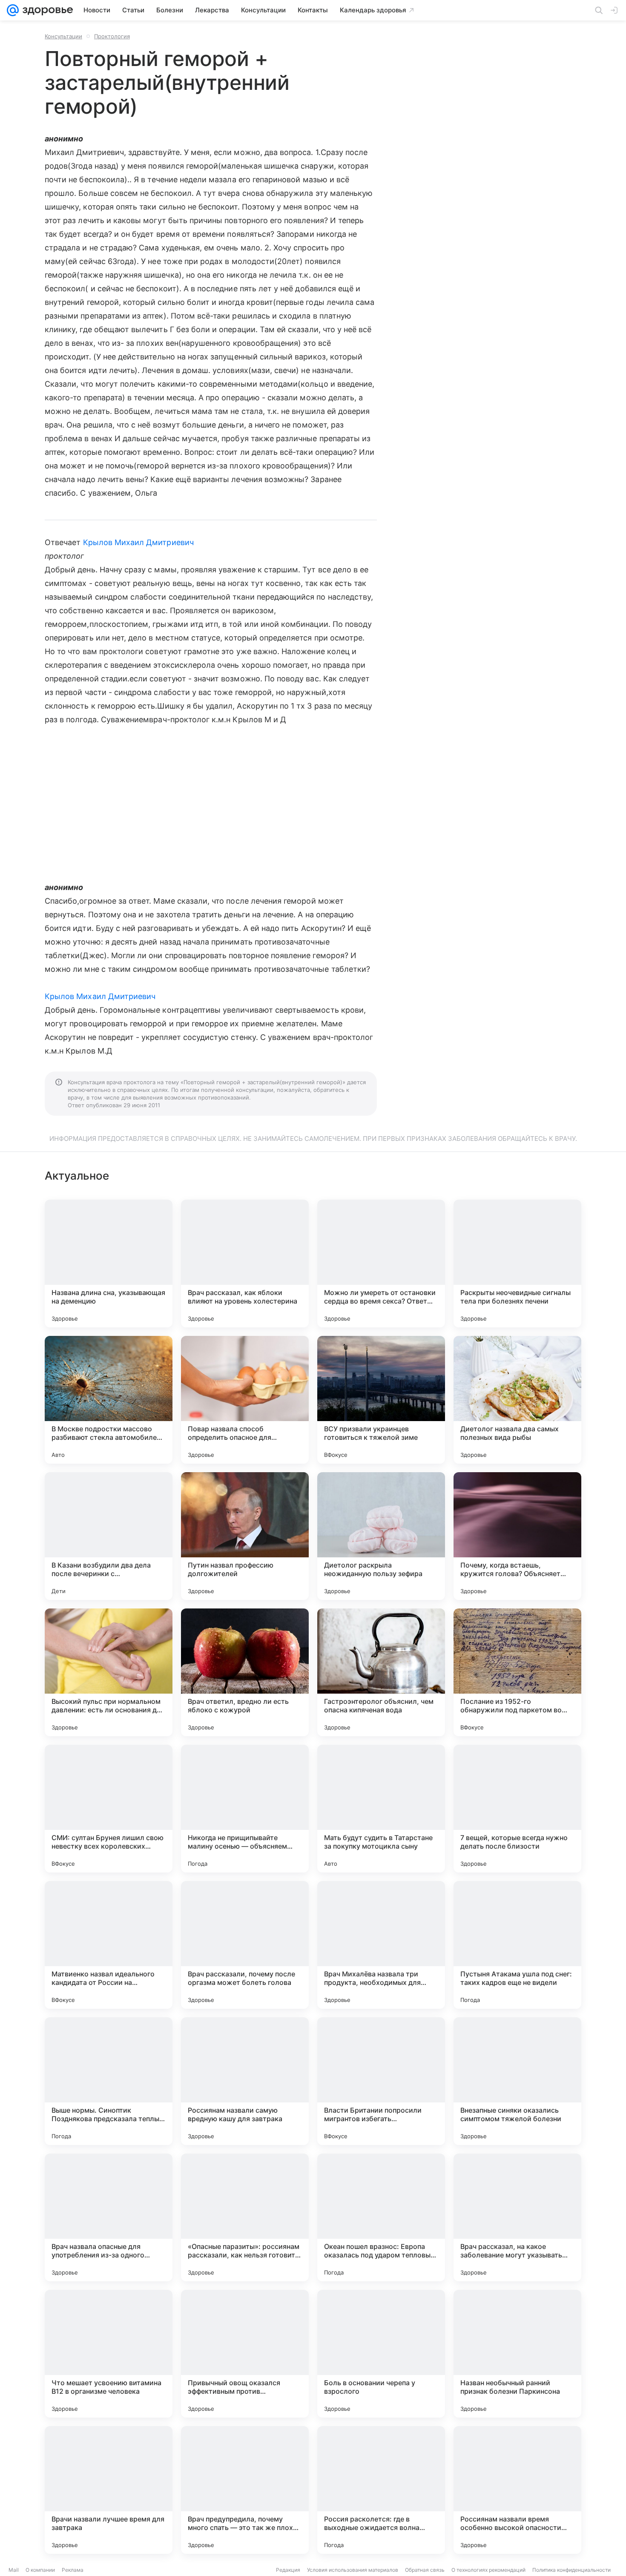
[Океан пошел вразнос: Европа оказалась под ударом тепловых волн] (381, 2217)
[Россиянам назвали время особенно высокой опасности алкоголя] (517, 2490)
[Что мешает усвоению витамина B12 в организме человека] (109, 2354)
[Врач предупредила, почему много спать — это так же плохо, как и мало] (245, 2490)
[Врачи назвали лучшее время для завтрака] (109, 2490)
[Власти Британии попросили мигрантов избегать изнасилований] (381, 2081)
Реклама (73, 2570)
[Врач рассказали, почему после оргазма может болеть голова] (245, 1945)
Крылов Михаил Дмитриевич (138, 542)
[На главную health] (46, 10)
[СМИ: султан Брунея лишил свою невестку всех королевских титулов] (109, 1809)
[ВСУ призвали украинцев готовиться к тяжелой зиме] (381, 1400)
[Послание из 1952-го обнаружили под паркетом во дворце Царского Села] (517, 1672)
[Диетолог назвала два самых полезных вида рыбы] (517, 1400)
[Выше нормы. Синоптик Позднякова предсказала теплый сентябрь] (109, 2081)
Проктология (112, 36)
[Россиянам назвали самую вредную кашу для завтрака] (245, 2081)
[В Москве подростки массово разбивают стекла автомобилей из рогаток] (109, 1400)
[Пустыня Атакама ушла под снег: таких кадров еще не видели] (517, 1945)
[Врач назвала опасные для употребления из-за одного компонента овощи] (109, 2217)
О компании (40, 2570)
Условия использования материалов (353, 2570)
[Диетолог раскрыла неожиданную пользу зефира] (381, 1536)
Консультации (63, 36)
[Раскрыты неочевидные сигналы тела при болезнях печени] (517, 1264)
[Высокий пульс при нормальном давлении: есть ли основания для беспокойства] (109, 1672)
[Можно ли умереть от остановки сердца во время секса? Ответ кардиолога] (381, 1264)
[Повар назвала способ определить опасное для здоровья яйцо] (245, 1400)
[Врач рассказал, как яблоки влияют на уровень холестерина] (245, 1264)
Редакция (288, 2570)
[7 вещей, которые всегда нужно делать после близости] (517, 1809)
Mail (14, 2570)
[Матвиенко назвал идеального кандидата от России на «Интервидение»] (109, 1945)
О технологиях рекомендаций (488, 2570)
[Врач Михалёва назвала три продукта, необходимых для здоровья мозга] (381, 1945)
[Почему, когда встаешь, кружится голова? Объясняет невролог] (517, 1536)
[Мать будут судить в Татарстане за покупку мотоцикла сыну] (381, 1809)
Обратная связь (425, 2570)
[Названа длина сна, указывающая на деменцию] (109, 1264)
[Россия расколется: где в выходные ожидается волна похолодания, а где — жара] (381, 2490)
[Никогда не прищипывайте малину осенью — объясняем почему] (245, 1809)
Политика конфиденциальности (571, 2570)
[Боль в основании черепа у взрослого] (381, 2354)
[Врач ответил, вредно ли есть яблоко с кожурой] (245, 1672)
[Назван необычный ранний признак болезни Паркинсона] (517, 2354)
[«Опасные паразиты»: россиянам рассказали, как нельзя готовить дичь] (245, 2217)
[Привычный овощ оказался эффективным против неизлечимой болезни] (245, 2354)
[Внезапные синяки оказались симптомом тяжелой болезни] (517, 2081)
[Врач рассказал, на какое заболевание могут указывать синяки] (517, 2217)
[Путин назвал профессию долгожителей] (245, 1536)
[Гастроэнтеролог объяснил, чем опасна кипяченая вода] (381, 1672)
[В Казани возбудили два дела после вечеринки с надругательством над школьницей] (109, 1536)
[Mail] (13, 10)
